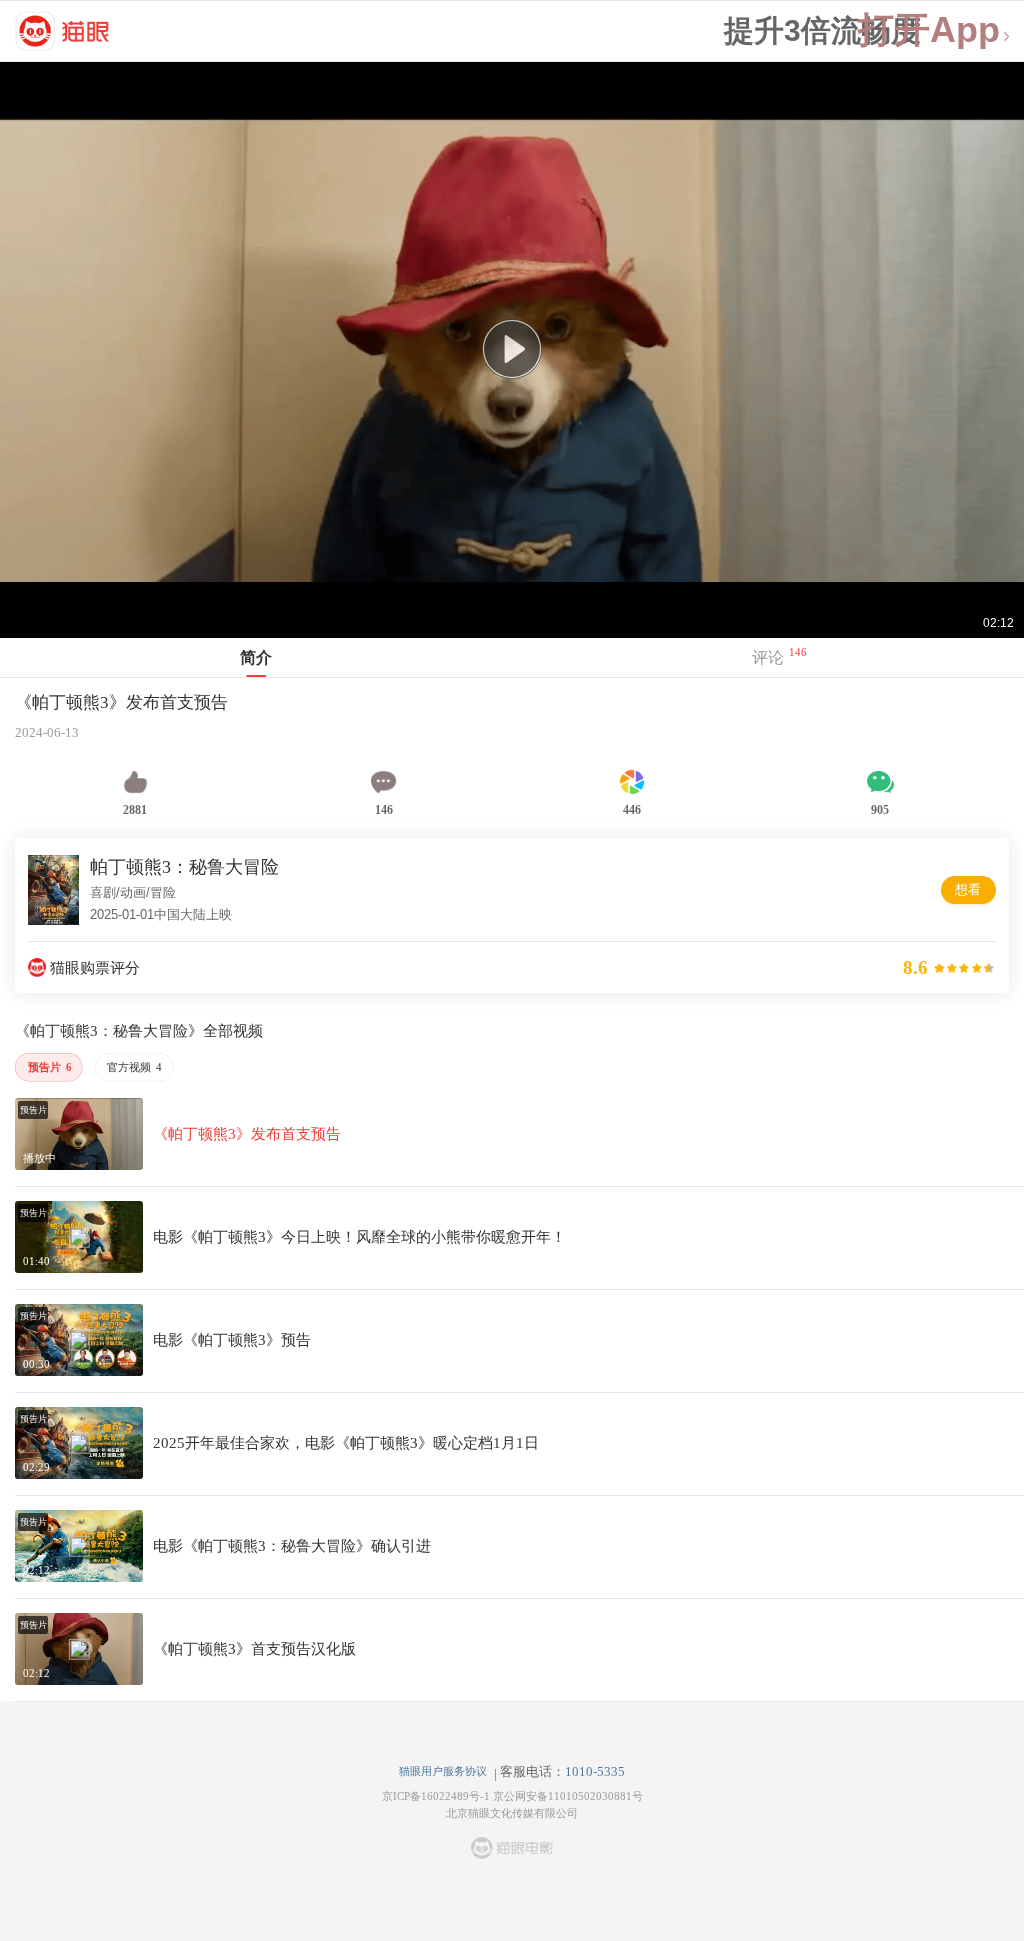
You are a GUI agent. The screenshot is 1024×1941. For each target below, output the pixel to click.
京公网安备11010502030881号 (568, 1796)
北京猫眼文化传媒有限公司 (512, 1813)
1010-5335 (595, 1771)
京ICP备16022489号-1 (436, 1796)
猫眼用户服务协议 (443, 1771)
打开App (929, 30)
